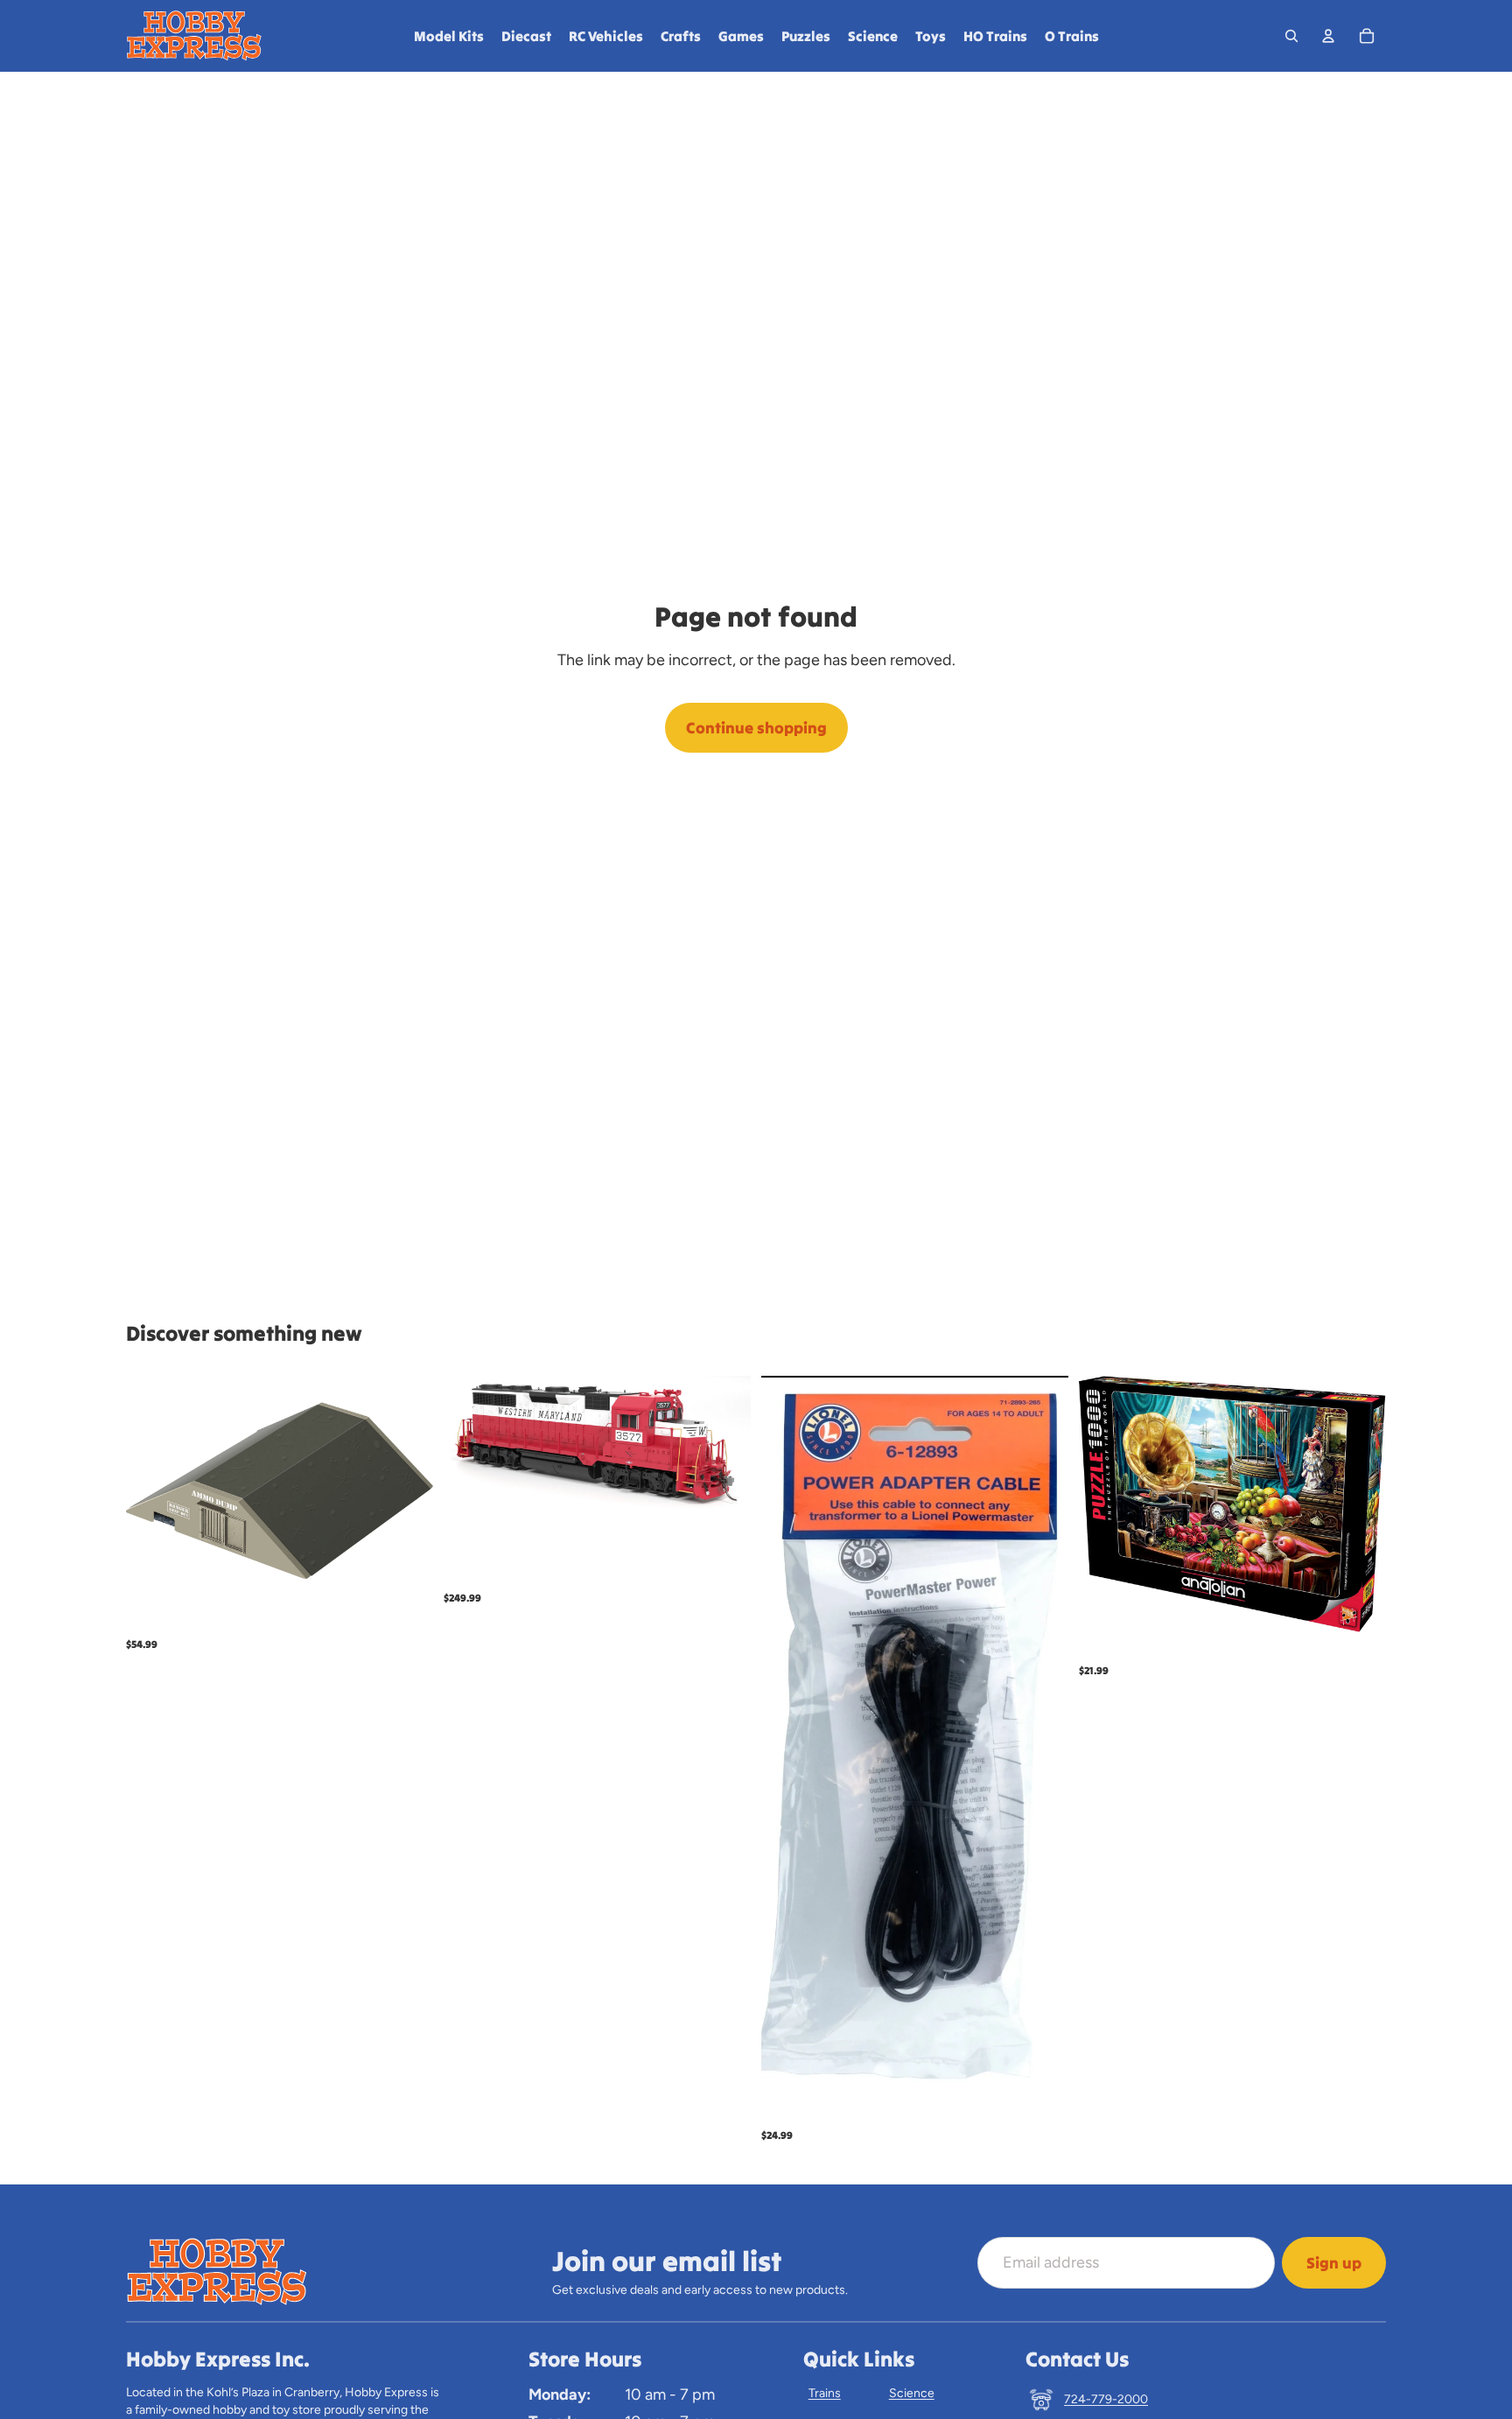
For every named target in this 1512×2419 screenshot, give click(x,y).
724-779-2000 (1106, 2399)
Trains (825, 2393)
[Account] (1328, 36)
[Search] (1291, 36)
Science (912, 2393)
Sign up (1334, 2263)
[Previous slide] (470, 1446)
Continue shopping (756, 728)
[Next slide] (724, 1446)
